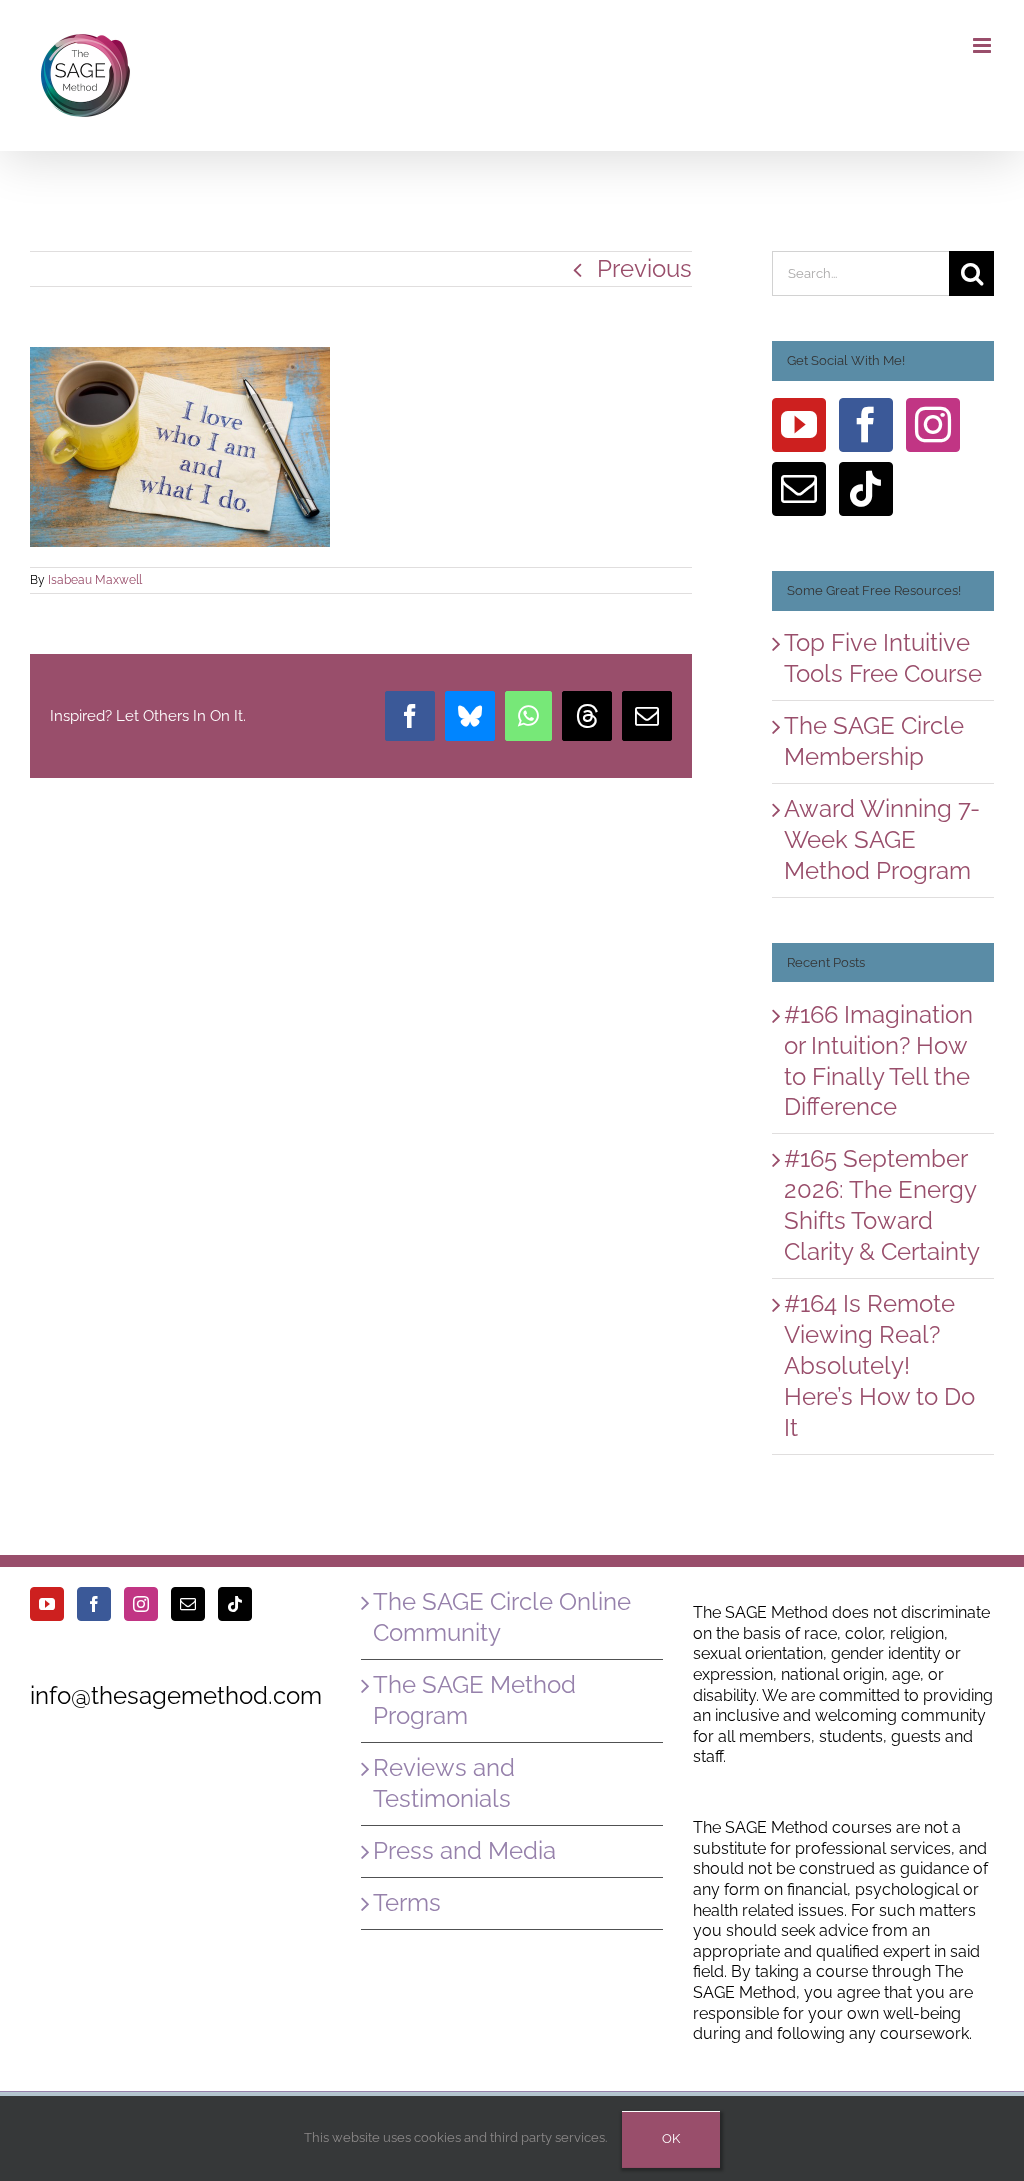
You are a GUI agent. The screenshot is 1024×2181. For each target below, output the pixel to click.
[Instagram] (933, 425)
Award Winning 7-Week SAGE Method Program (882, 839)
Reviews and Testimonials (444, 1783)
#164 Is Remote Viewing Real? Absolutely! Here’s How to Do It (879, 1365)
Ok (671, 2138)
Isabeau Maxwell (95, 580)
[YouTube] (799, 425)
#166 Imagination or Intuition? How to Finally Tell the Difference (878, 1061)
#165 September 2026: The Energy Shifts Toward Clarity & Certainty (882, 1205)
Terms (407, 1902)
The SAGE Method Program (474, 1700)
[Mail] (799, 489)
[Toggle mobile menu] (983, 45)
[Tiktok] (866, 489)
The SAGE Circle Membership (874, 741)
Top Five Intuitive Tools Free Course (883, 658)
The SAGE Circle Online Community (502, 1617)
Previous (644, 268)
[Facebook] (866, 425)
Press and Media (464, 1850)
